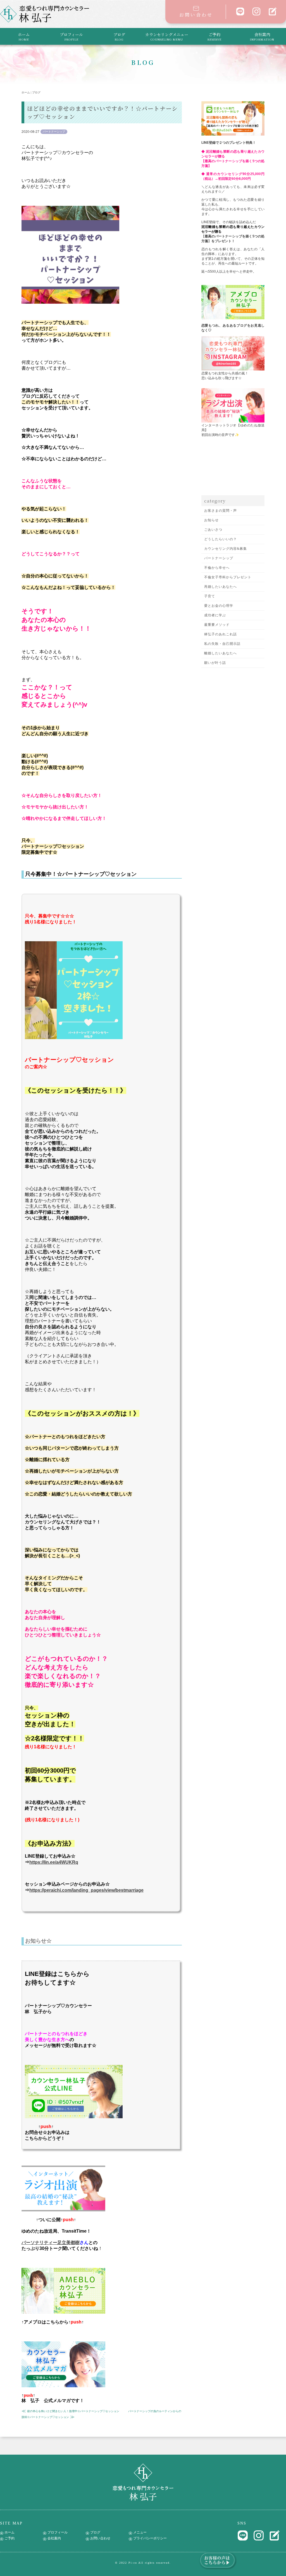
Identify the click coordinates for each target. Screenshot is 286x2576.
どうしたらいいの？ (221, 539)
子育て (210, 596)
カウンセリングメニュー (167, 36)
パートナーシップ (219, 558)
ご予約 (214, 36)
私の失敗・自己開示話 (222, 644)
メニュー (140, 2532)
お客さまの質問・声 (221, 511)
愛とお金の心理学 (219, 606)
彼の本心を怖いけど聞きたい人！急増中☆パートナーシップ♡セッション (73, 2411)
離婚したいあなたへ (221, 653)
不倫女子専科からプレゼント (228, 577)
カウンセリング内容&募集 (226, 549)
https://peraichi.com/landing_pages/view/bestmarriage (86, 1890)
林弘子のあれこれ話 (221, 634)
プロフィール (71, 36)
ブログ (119, 36)
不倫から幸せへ (217, 568)
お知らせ (211, 520)
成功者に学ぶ (215, 615)
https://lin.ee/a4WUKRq (54, 1862)
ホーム (24, 36)
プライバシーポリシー (150, 2538)
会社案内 (262, 36)
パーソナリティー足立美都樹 (51, 2243)
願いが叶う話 (215, 663)
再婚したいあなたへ (221, 587)
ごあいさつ (213, 530)
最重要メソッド (217, 625)
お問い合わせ (196, 15)
